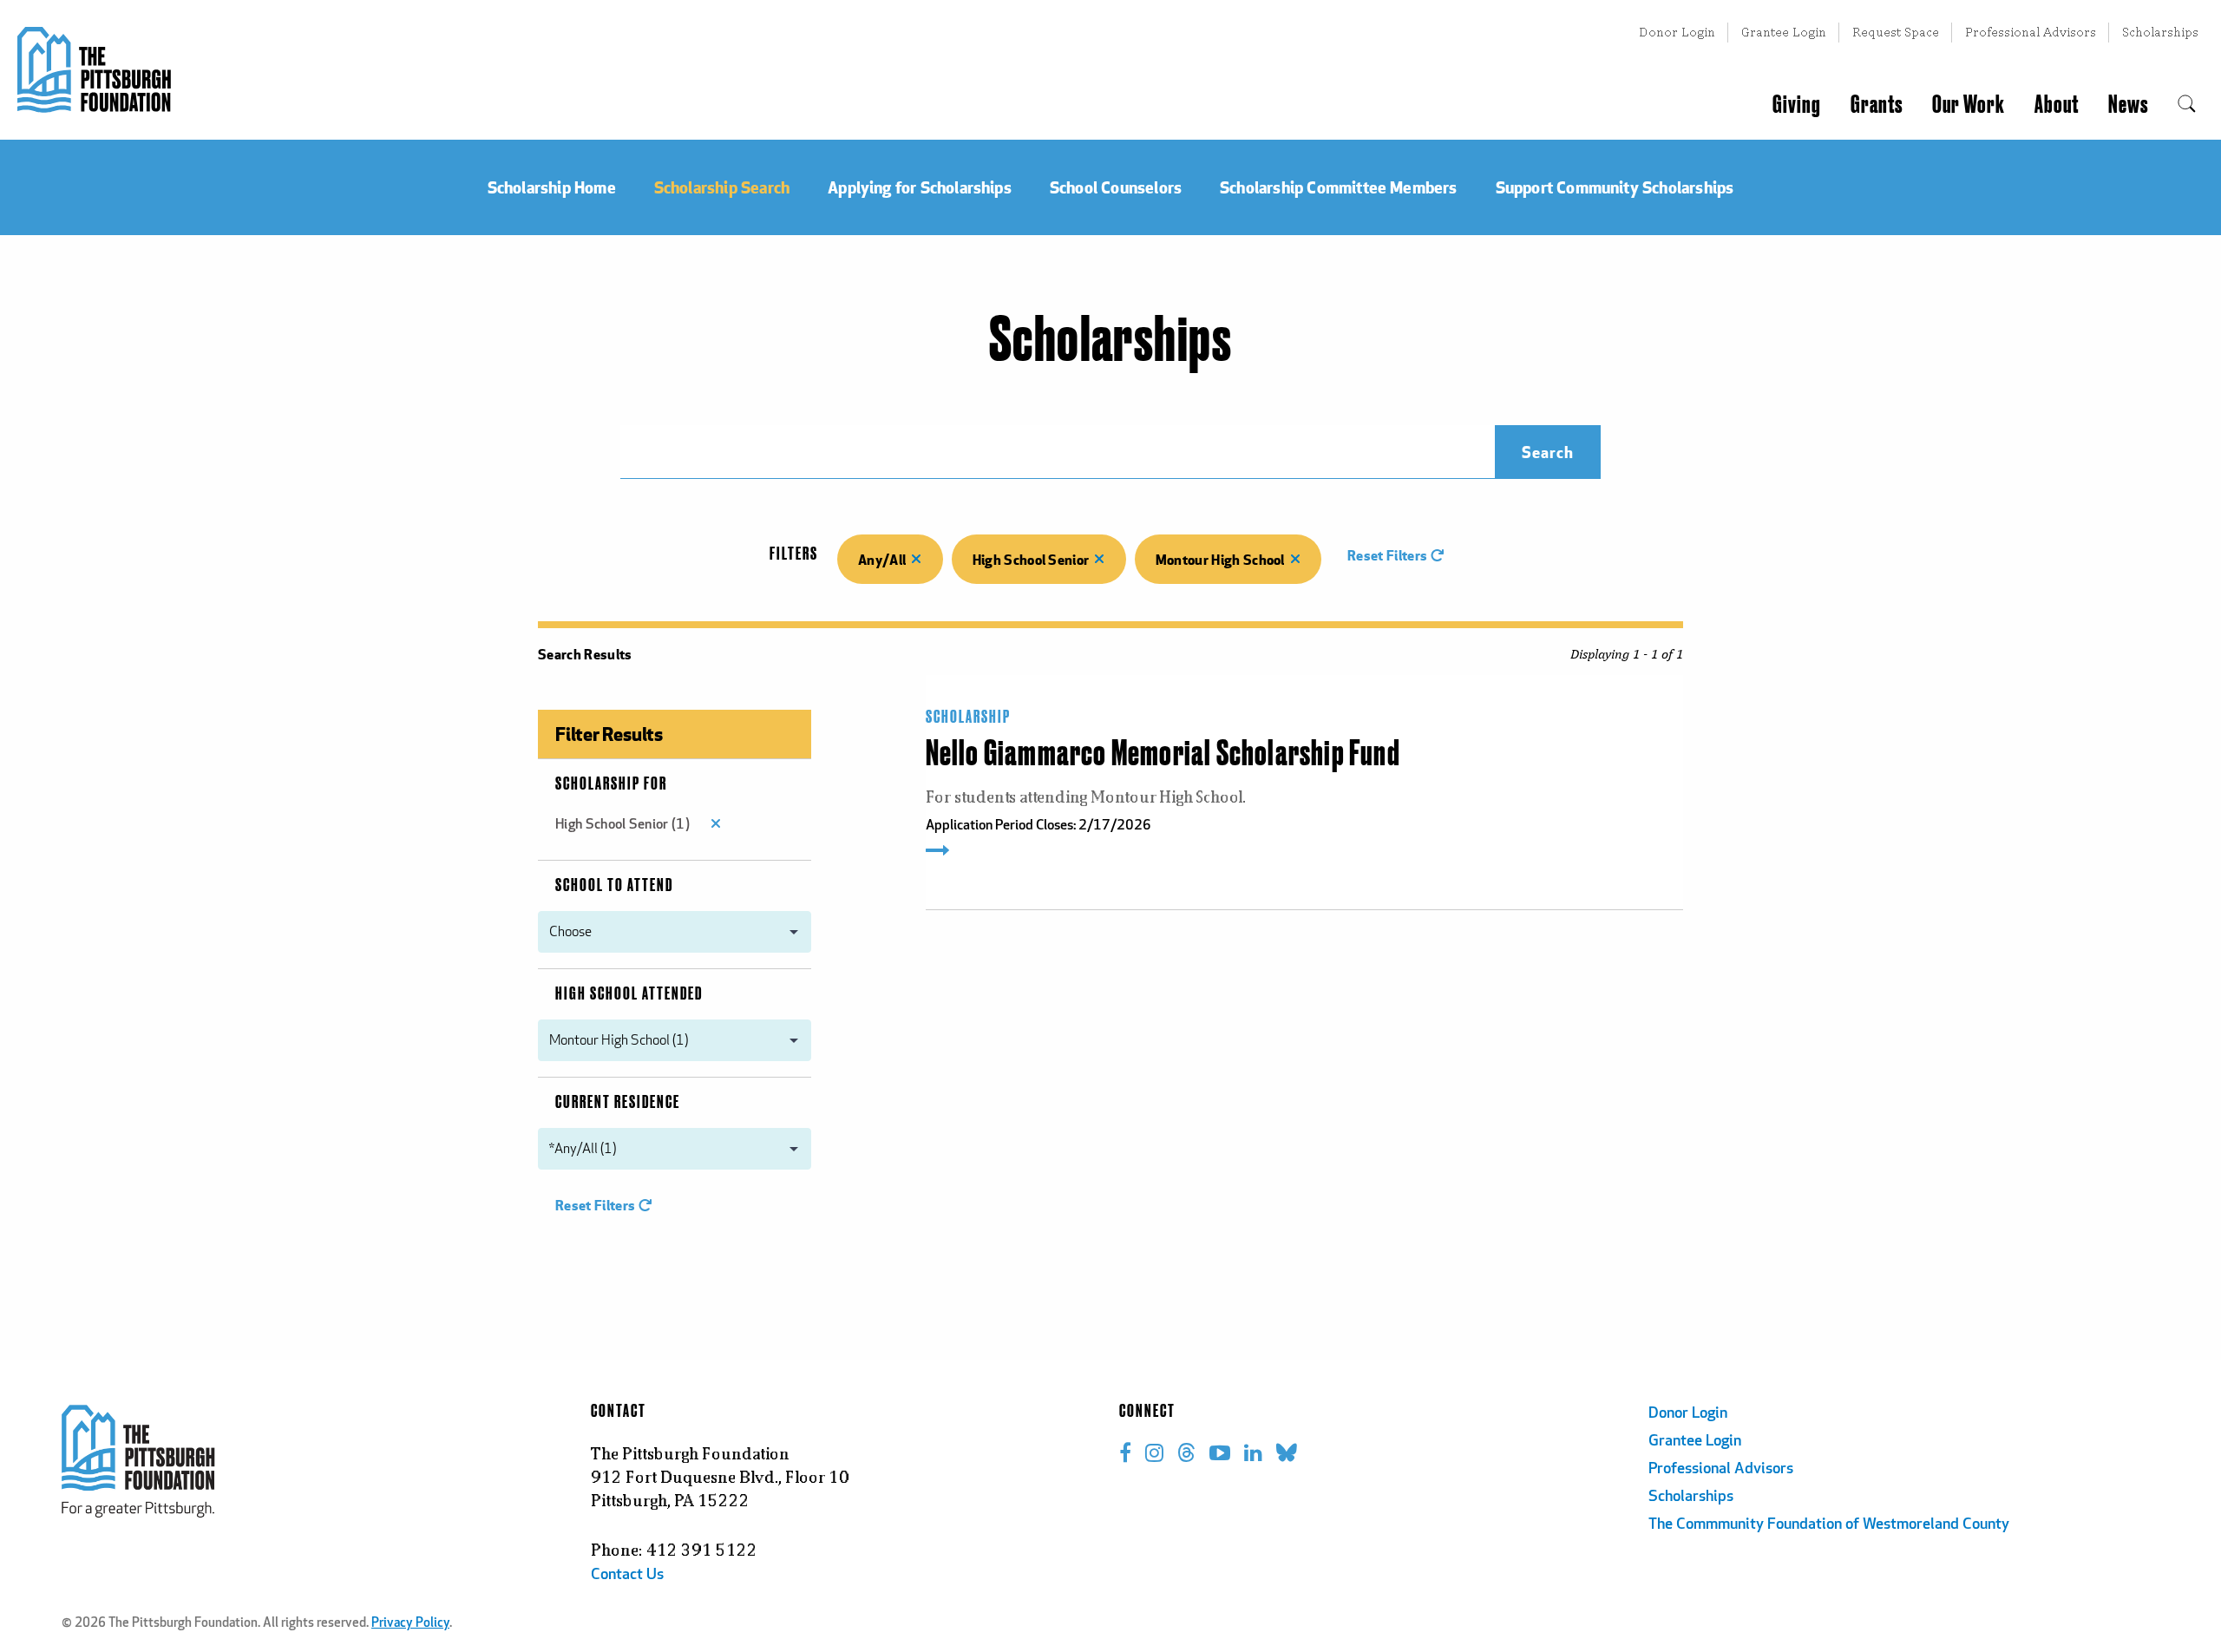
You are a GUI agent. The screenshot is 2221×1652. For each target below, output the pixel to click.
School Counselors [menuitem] (1116, 187)
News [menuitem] (2128, 105)
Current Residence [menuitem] (618, 1103)
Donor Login (1677, 32)
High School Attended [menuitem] (629, 994)
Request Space (1896, 32)
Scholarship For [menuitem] (611, 784)
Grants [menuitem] (1877, 105)
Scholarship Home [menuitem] (552, 187)
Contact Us (627, 1576)
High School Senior (1031, 559)
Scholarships (2160, 32)
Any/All (882, 559)
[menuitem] (2187, 105)
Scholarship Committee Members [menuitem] (1339, 187)
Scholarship (968, 718)
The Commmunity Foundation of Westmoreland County (1829, 1525)
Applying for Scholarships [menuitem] (920, 187)
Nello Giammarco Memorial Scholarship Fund (1163, 755)
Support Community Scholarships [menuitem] (1615, 187)
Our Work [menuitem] (1969, 105)
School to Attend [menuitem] (614, 886)
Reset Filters (1389, 555)
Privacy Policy (410, 1624)
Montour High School (1220, 559)
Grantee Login (1784, 32)
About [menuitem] (2057, 105)
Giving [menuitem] (1797, 105)
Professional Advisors (2031, 32)
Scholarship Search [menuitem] (722, 187)
